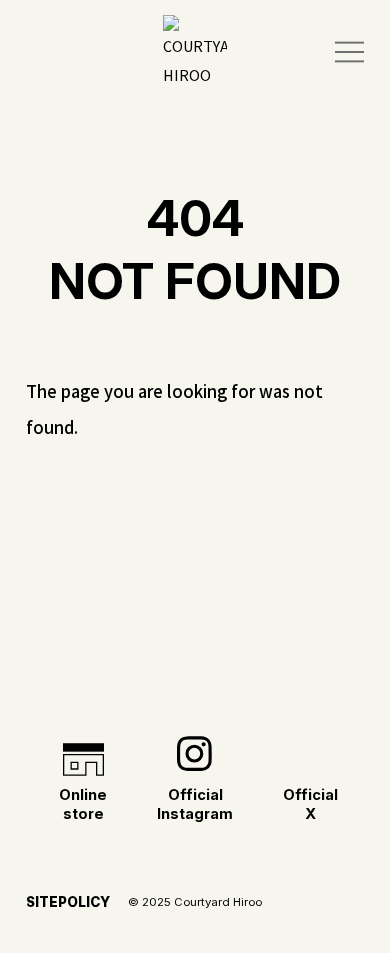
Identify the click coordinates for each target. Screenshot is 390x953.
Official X (310, 804)
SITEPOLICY (68, 902)
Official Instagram (195, 804)
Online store (83, 804)
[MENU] (349, 52)
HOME (194, 703)
